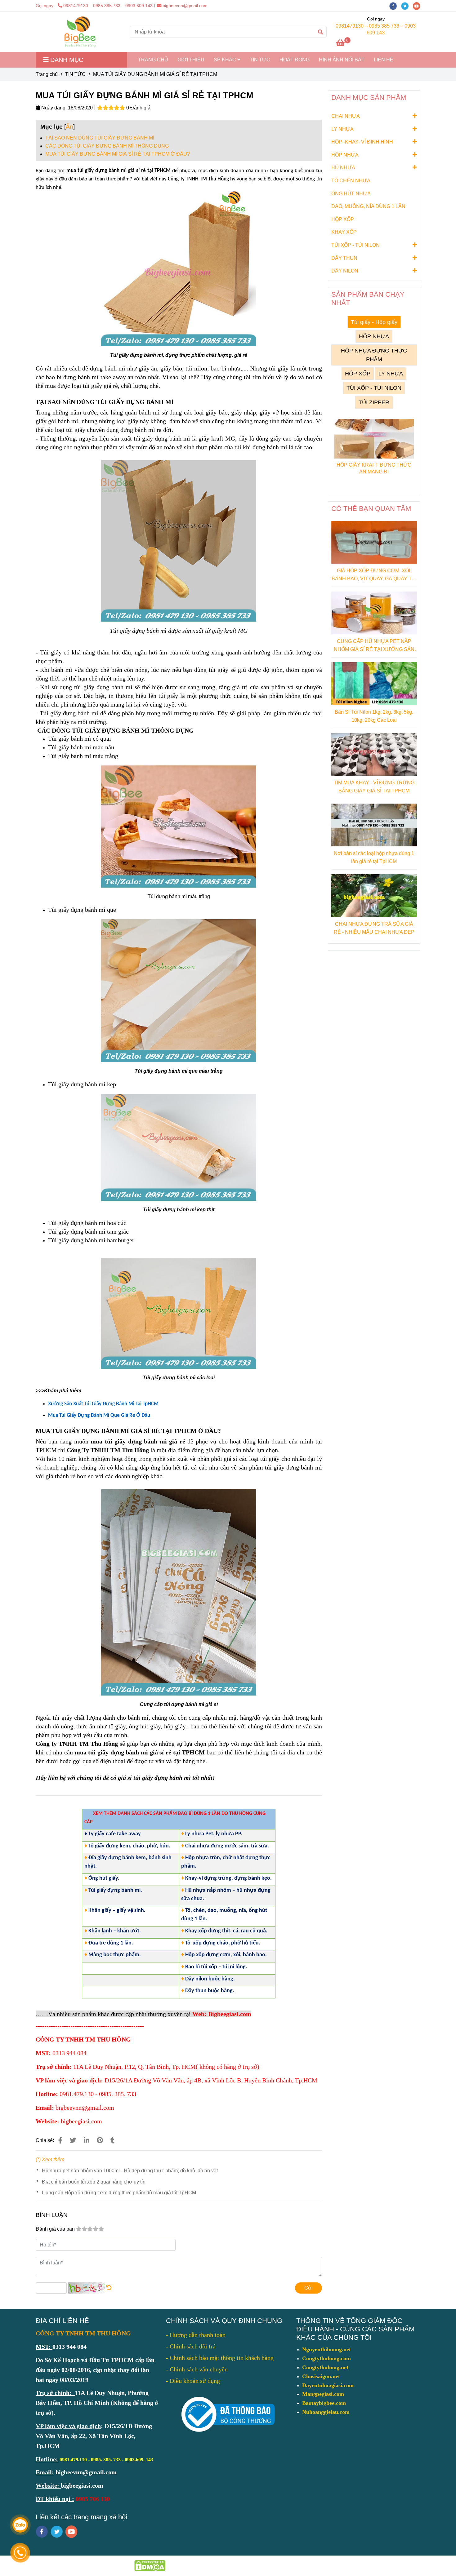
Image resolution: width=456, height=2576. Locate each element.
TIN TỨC (260, 60)
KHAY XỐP (344, 232)
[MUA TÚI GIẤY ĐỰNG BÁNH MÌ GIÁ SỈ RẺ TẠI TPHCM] (80, 32)
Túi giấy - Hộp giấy (374, 322)
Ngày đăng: (53, 108)
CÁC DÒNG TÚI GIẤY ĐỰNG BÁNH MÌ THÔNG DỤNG (107, 146)
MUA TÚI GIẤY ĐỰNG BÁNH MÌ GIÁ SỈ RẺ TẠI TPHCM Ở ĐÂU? (118, 154)
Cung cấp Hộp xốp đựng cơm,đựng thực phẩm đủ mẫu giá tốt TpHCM (119, 2193)
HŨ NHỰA (343, 168)
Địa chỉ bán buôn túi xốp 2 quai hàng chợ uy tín (94, 2182)
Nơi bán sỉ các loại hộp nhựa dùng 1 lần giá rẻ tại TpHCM (374, 857)
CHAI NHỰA (346, 116)
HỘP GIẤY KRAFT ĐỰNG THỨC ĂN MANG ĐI (374, 468)
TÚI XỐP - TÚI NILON (355, 245)
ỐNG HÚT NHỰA (351, 194)
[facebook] (395, 6)
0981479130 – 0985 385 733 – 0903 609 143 (108, 6)
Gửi (308, 2288)
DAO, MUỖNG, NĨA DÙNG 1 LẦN (368, 206)
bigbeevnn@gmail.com (185, 6)
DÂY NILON (345, 271)
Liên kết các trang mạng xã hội (81, 2517)
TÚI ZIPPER (374, 402)
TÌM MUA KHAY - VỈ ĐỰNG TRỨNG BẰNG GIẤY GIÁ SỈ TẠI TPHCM (374, 787)
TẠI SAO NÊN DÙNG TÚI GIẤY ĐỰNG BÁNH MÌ (100, 138)
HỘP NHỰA (345, 155)
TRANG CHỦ (153, 60)
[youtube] (418, 6)
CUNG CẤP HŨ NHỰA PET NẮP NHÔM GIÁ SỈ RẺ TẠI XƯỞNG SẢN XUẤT (374, 646)
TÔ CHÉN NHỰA (351, 181)
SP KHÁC (226, 60)
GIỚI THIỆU (191, 60)
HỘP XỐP (343, 219)
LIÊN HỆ (384, 60)
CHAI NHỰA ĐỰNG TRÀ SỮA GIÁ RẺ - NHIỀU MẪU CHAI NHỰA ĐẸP (374, 928)
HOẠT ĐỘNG (295, 60)
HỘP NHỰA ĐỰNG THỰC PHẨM (374, 355)
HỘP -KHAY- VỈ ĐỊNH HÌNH (362, 142)
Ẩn (69, 127)
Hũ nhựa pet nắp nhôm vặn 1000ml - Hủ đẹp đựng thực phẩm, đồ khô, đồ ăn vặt (130, 2171)
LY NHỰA (342, 129)
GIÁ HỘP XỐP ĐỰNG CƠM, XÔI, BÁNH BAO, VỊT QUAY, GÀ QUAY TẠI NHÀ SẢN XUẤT (374, 575)
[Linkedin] (87, 2140)
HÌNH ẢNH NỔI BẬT (342, 60)
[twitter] (407, 6)
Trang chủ (47, 74)
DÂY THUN (344, 258)
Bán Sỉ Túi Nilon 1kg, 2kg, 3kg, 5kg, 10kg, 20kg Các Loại (374, 716)
